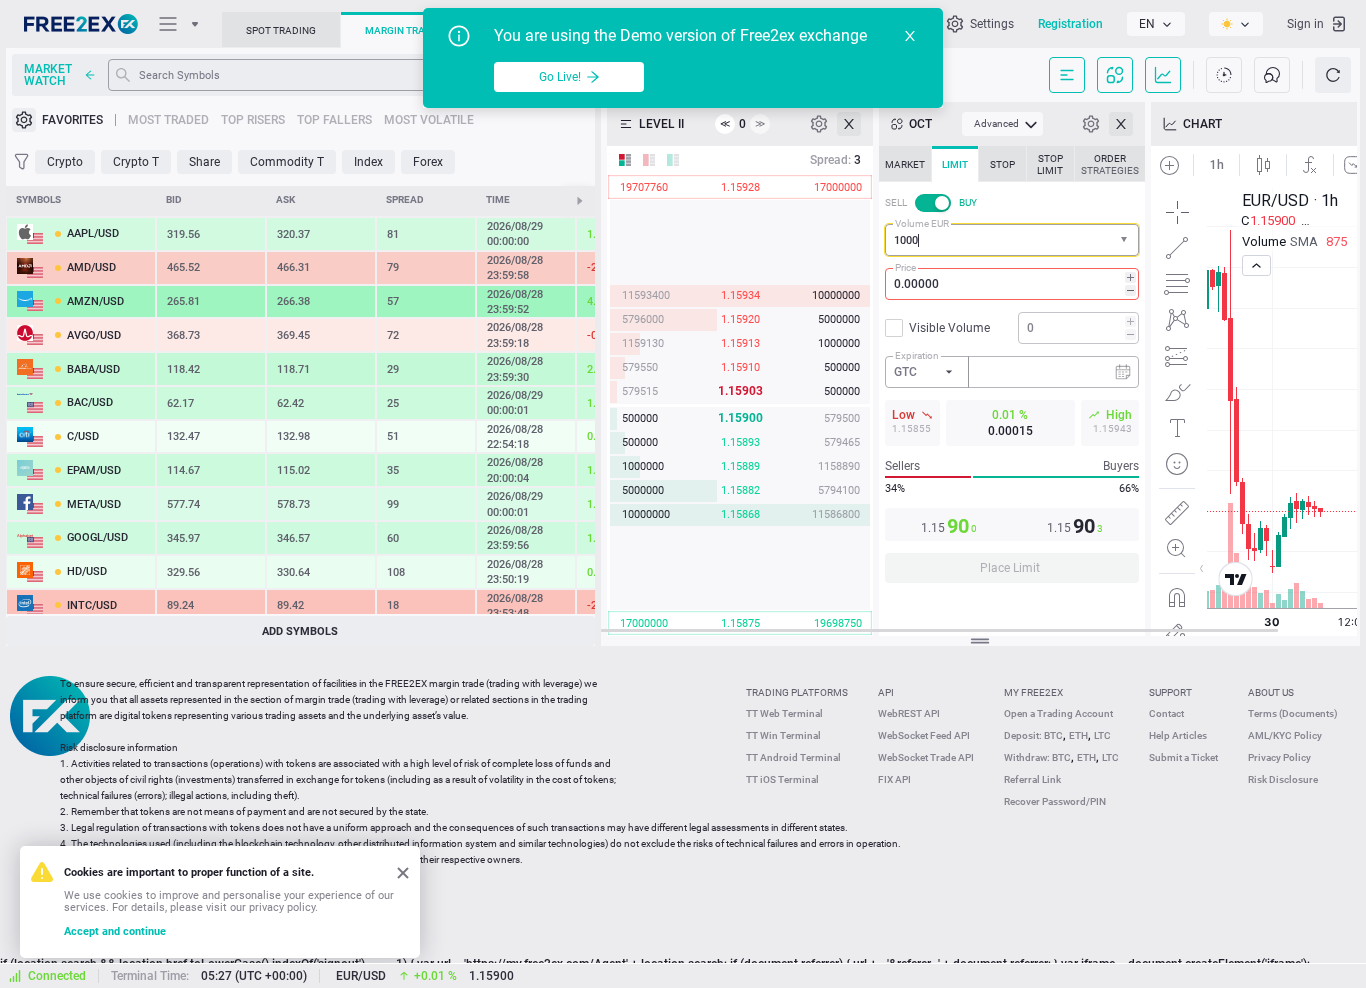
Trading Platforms (797, 692)
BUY (968, 202)
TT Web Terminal (784, 713)
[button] (1126, 240)
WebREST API (909, 713)
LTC (1102, 735)
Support (1170, 692)
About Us (1271, 692)
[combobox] (1012, 240)
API (886, 692)
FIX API (894, 779)
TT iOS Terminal (782, 779)
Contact (1166, 713)
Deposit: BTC (1033, 735)
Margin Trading (407, 30)
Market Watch (48, 75)
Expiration (917, 355)
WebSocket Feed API (924, 735)
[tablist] (1012, 370)
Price (905, 267)
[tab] (905, 164)
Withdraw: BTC (1037, 757)
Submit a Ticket (1183, 757)
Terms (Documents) (1293, 713)
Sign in (1305, 24)
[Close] (910, 36)
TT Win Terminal (783, 735)
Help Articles (1178, 735)
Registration (1070, 24)
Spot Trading (281, 30)
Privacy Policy (1279, 757)
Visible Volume (949, 328)
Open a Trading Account (1058, 713)
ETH (1078, 735)
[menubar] (1002, 124)
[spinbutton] (1012, 284)
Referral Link (1032, 779)
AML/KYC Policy (1285, 735)
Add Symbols (300, 631)
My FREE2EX (1033, 692)
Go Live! (560, 77)
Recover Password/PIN (1055, 801)
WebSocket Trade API (926, 757)
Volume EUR (922, 223)
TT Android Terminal (793, 757)
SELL (896, 202)
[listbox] (1156, 24)
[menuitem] (1002, 124)
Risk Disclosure (1283, 779)
